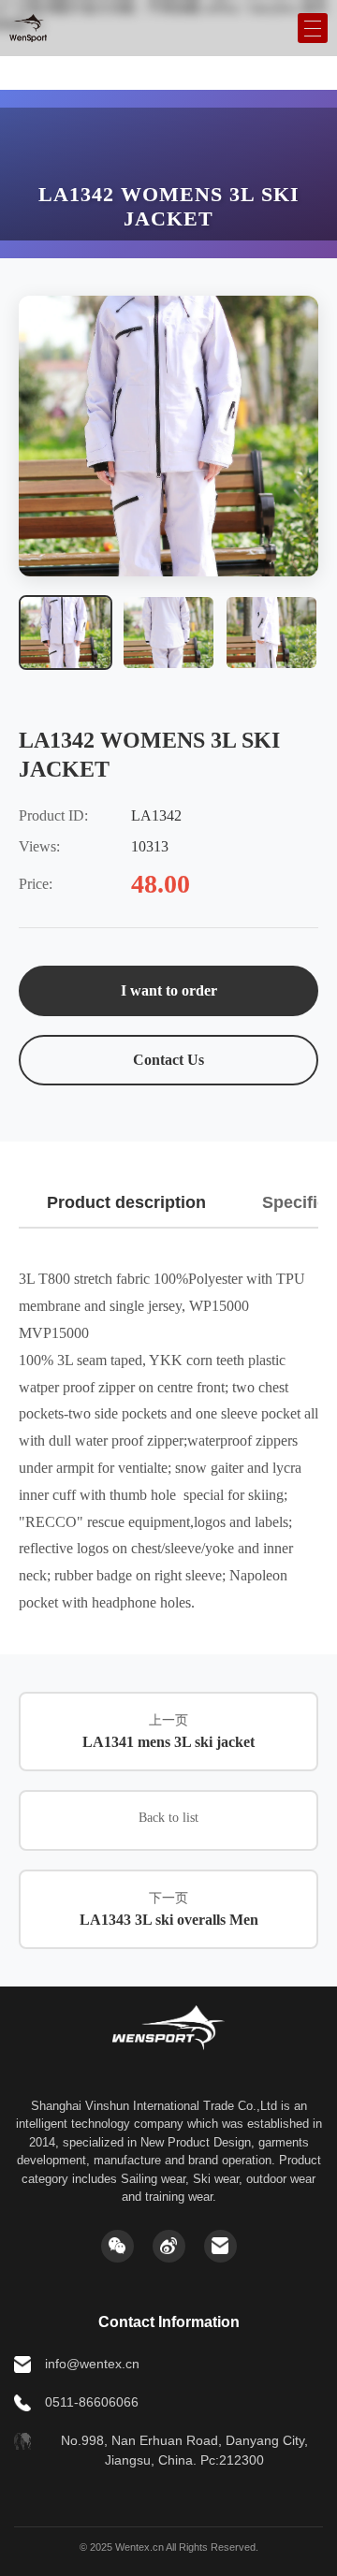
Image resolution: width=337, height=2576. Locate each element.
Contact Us (168, 1060)
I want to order (169, 990)
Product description (126, 1202)
